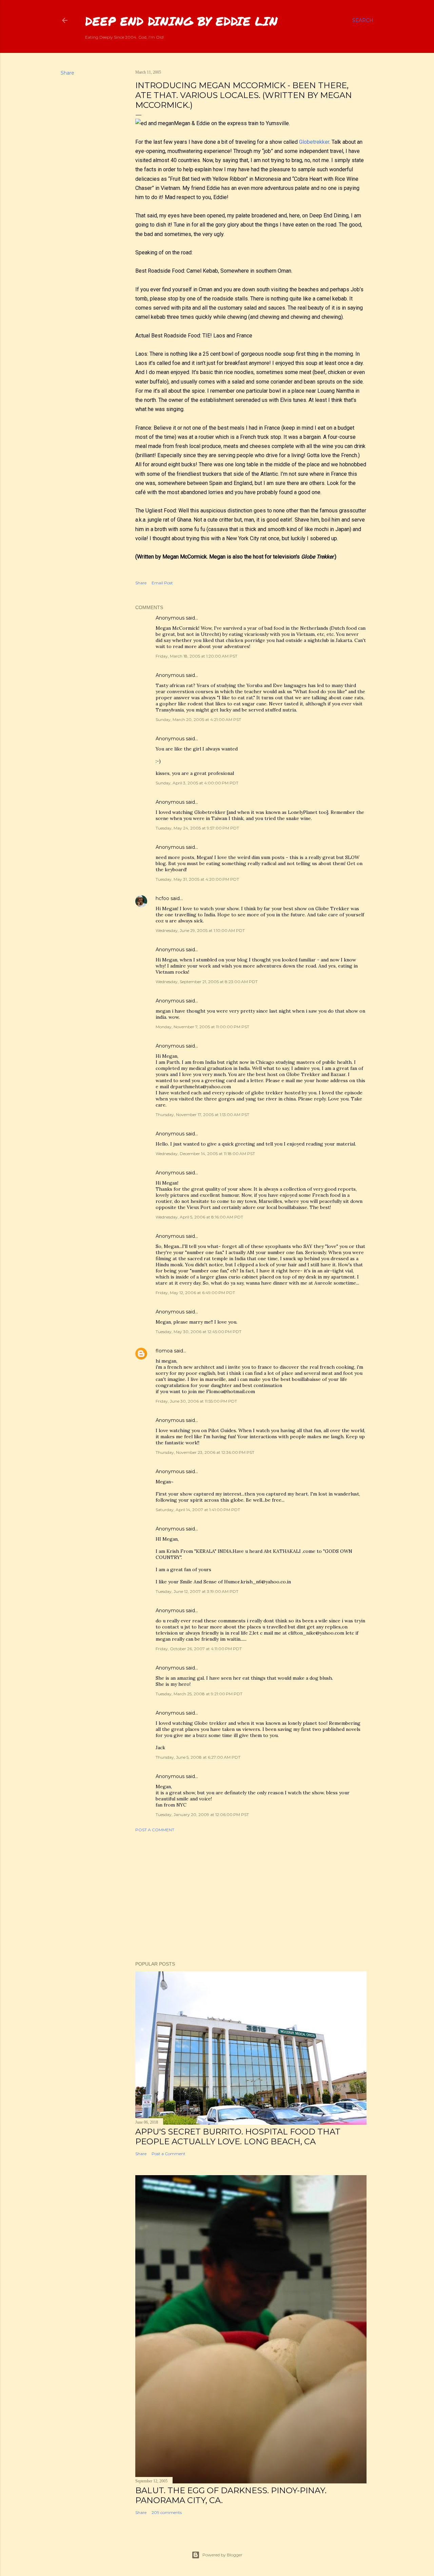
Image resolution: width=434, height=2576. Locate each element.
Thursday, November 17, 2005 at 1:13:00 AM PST (202, 1115)
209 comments (167, 2512)
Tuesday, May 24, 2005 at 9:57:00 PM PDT (197, 828)
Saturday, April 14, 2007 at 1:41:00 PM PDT (198, 1510)
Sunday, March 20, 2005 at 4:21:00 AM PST (198, 719)
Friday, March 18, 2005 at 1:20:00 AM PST (196, 656)
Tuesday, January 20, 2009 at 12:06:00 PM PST (202, 1814)
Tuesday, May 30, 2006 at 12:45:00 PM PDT (199, 1332)
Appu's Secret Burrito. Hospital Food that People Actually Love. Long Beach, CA (238, 2136)
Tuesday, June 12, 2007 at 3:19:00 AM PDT (197, 1591)
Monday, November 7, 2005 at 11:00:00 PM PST (202, 1027)
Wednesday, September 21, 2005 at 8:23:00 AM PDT (207, 982)
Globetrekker (314, 142)
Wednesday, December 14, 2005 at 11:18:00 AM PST (205, 1154)
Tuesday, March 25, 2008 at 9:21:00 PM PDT (199, 1694)
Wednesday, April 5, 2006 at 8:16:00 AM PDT (199, 1217)
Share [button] (67, 73)
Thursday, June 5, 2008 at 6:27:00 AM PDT (198, 1757)
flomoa (164, 1351)
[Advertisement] (251, 1897)
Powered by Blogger (222, 2555)
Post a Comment (155, 1830)
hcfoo (162, 898)
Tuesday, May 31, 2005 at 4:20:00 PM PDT (197, 879)
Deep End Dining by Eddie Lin (181, 21)
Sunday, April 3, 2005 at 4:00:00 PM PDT (197, 783)
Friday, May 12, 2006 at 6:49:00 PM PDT (195, 1293)
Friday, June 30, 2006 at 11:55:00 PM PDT (196, 1401)
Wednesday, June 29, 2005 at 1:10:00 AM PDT (200, 930)
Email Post (162, 583)
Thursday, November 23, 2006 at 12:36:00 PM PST (205, 1452)
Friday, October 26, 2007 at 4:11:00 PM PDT (199, 1649)
